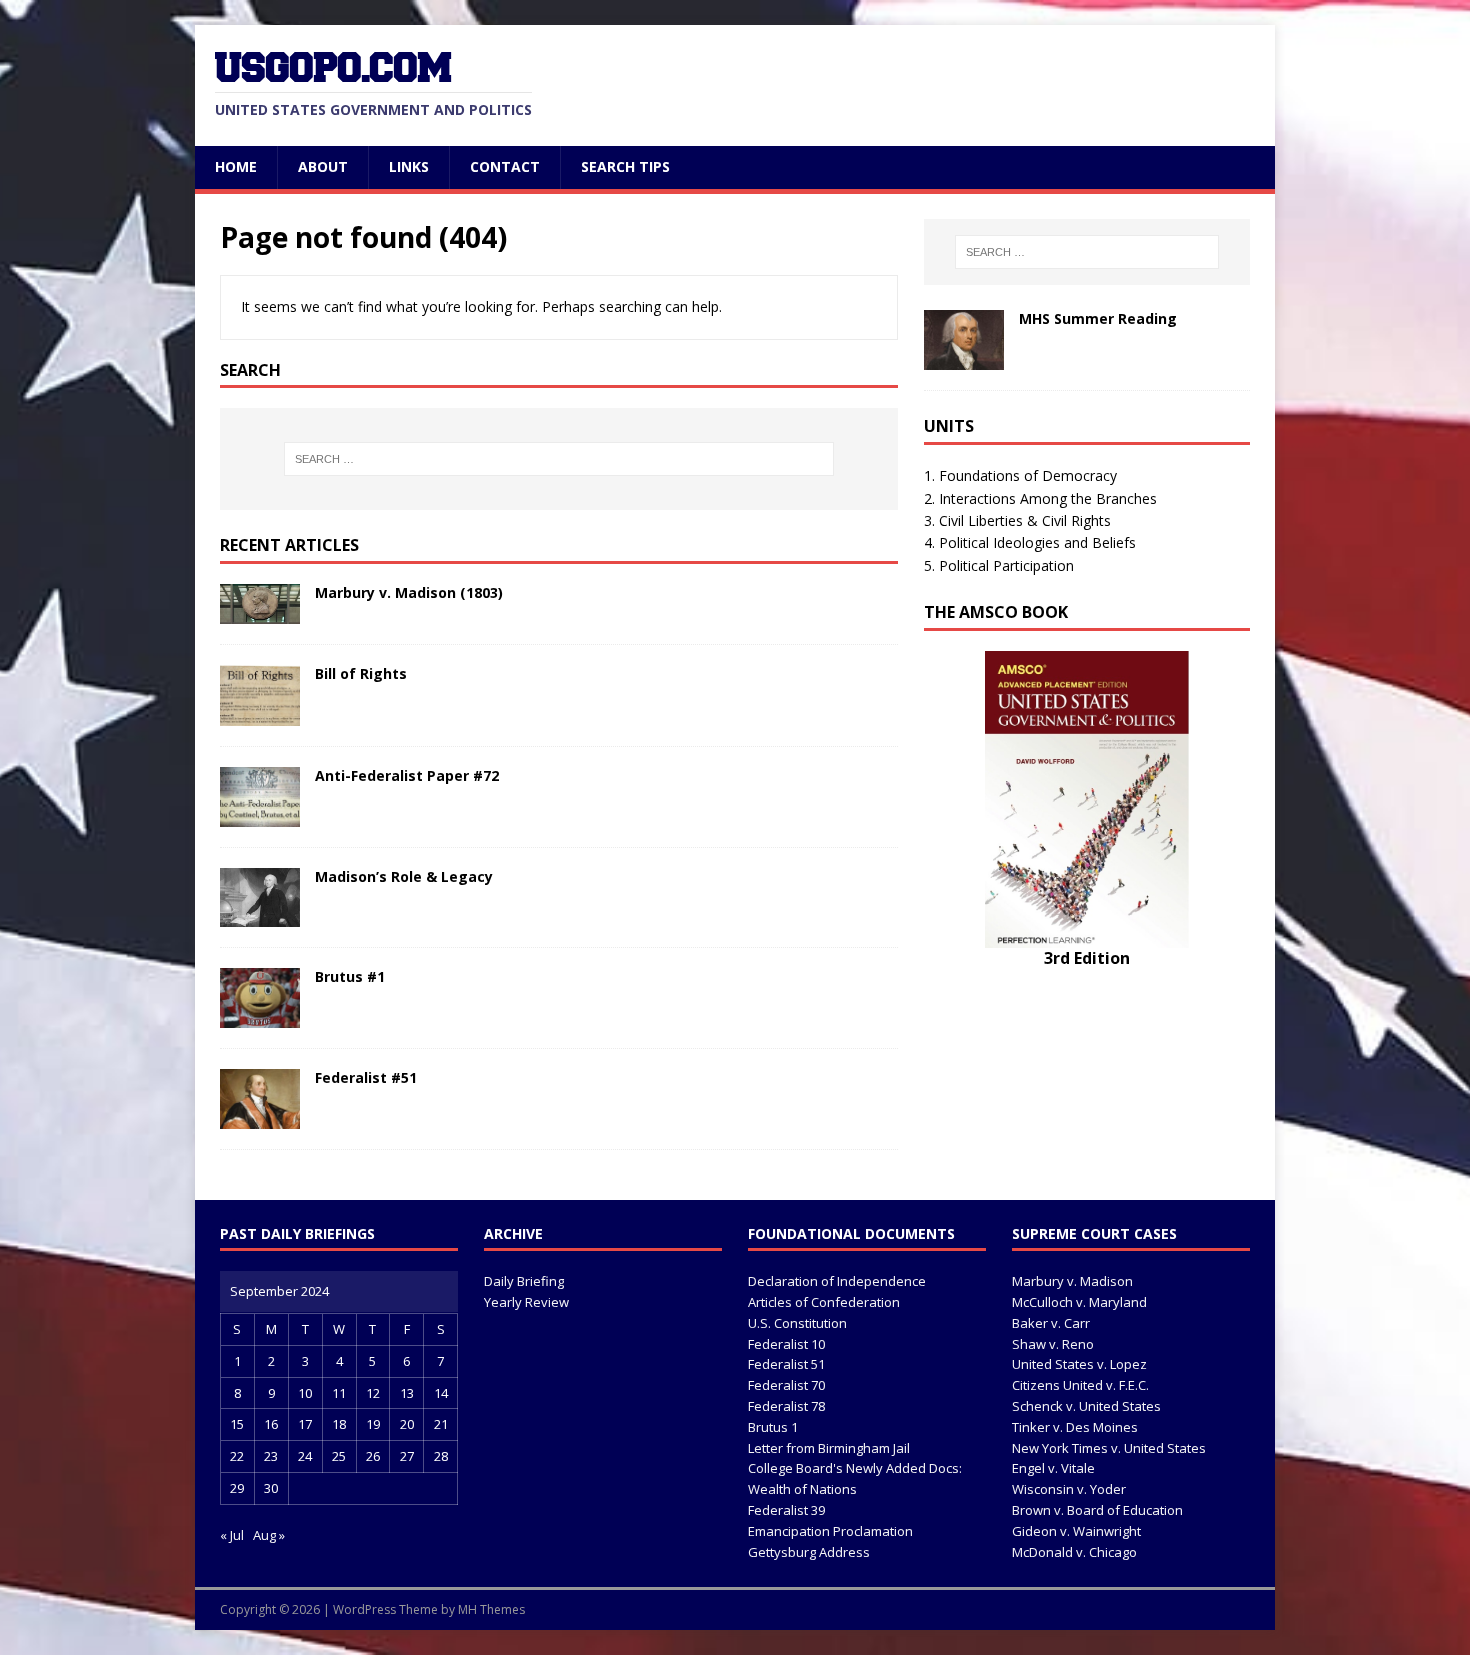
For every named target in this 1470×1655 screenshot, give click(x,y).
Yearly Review (526, 1302)
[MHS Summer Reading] (964, 358)
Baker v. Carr (1051, 1323)
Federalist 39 (786, 1510)
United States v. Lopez (1079, 1364)
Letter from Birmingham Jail (829, 1448)
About (323, 166)
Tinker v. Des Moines (1075, 1427)
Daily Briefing (524, 1281)
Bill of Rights (361, 673)
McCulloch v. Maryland (1079, 1302)
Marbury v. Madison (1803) (409, 592)
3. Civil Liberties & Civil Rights (1017, 520)
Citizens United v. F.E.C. (1080, 1385)
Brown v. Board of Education (1097, 1510)
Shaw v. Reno (1053, 1344)
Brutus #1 (350, 976)
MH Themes (491, 1609)
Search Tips (625, 166)
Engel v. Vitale (1053, 1468)
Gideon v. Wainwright (1076, 1531)
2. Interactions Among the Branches (1040, 498)
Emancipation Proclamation (830, 1531)
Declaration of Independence (837, 1281)
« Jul (232, 1535)
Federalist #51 (366, 1077)
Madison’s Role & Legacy (404, 876)
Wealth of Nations (802, 1489)
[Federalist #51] (260, 1117)
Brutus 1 (773, 1427)
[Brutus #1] (260, 1016)
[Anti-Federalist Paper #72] (260, 814)
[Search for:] (559, 459)
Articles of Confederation (824, 1302)
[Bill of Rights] (260, 713)
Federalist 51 (786, 1364)
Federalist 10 (786, 1344)
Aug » (269, 1535)
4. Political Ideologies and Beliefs (1030, 542)
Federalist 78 (786, 1406)
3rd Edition (1087, 958)
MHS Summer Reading (1098, 318)
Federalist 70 (786, 1385)
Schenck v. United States (1086, 1406)
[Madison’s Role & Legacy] (260, 914)
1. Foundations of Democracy (1020, 475)
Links (409, 166)
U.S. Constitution (797, 1323)
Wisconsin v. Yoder (1069, 1489)
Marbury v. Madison (1072, 1281)
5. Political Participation (999, 565)
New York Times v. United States (1109, 1448)
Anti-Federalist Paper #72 (407, 775)
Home (236, 166)
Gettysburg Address (809, 1552)
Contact (505, 166)
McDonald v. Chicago (1074, 1552)
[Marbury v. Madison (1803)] (260, 612)
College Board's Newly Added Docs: (855, 1468)
